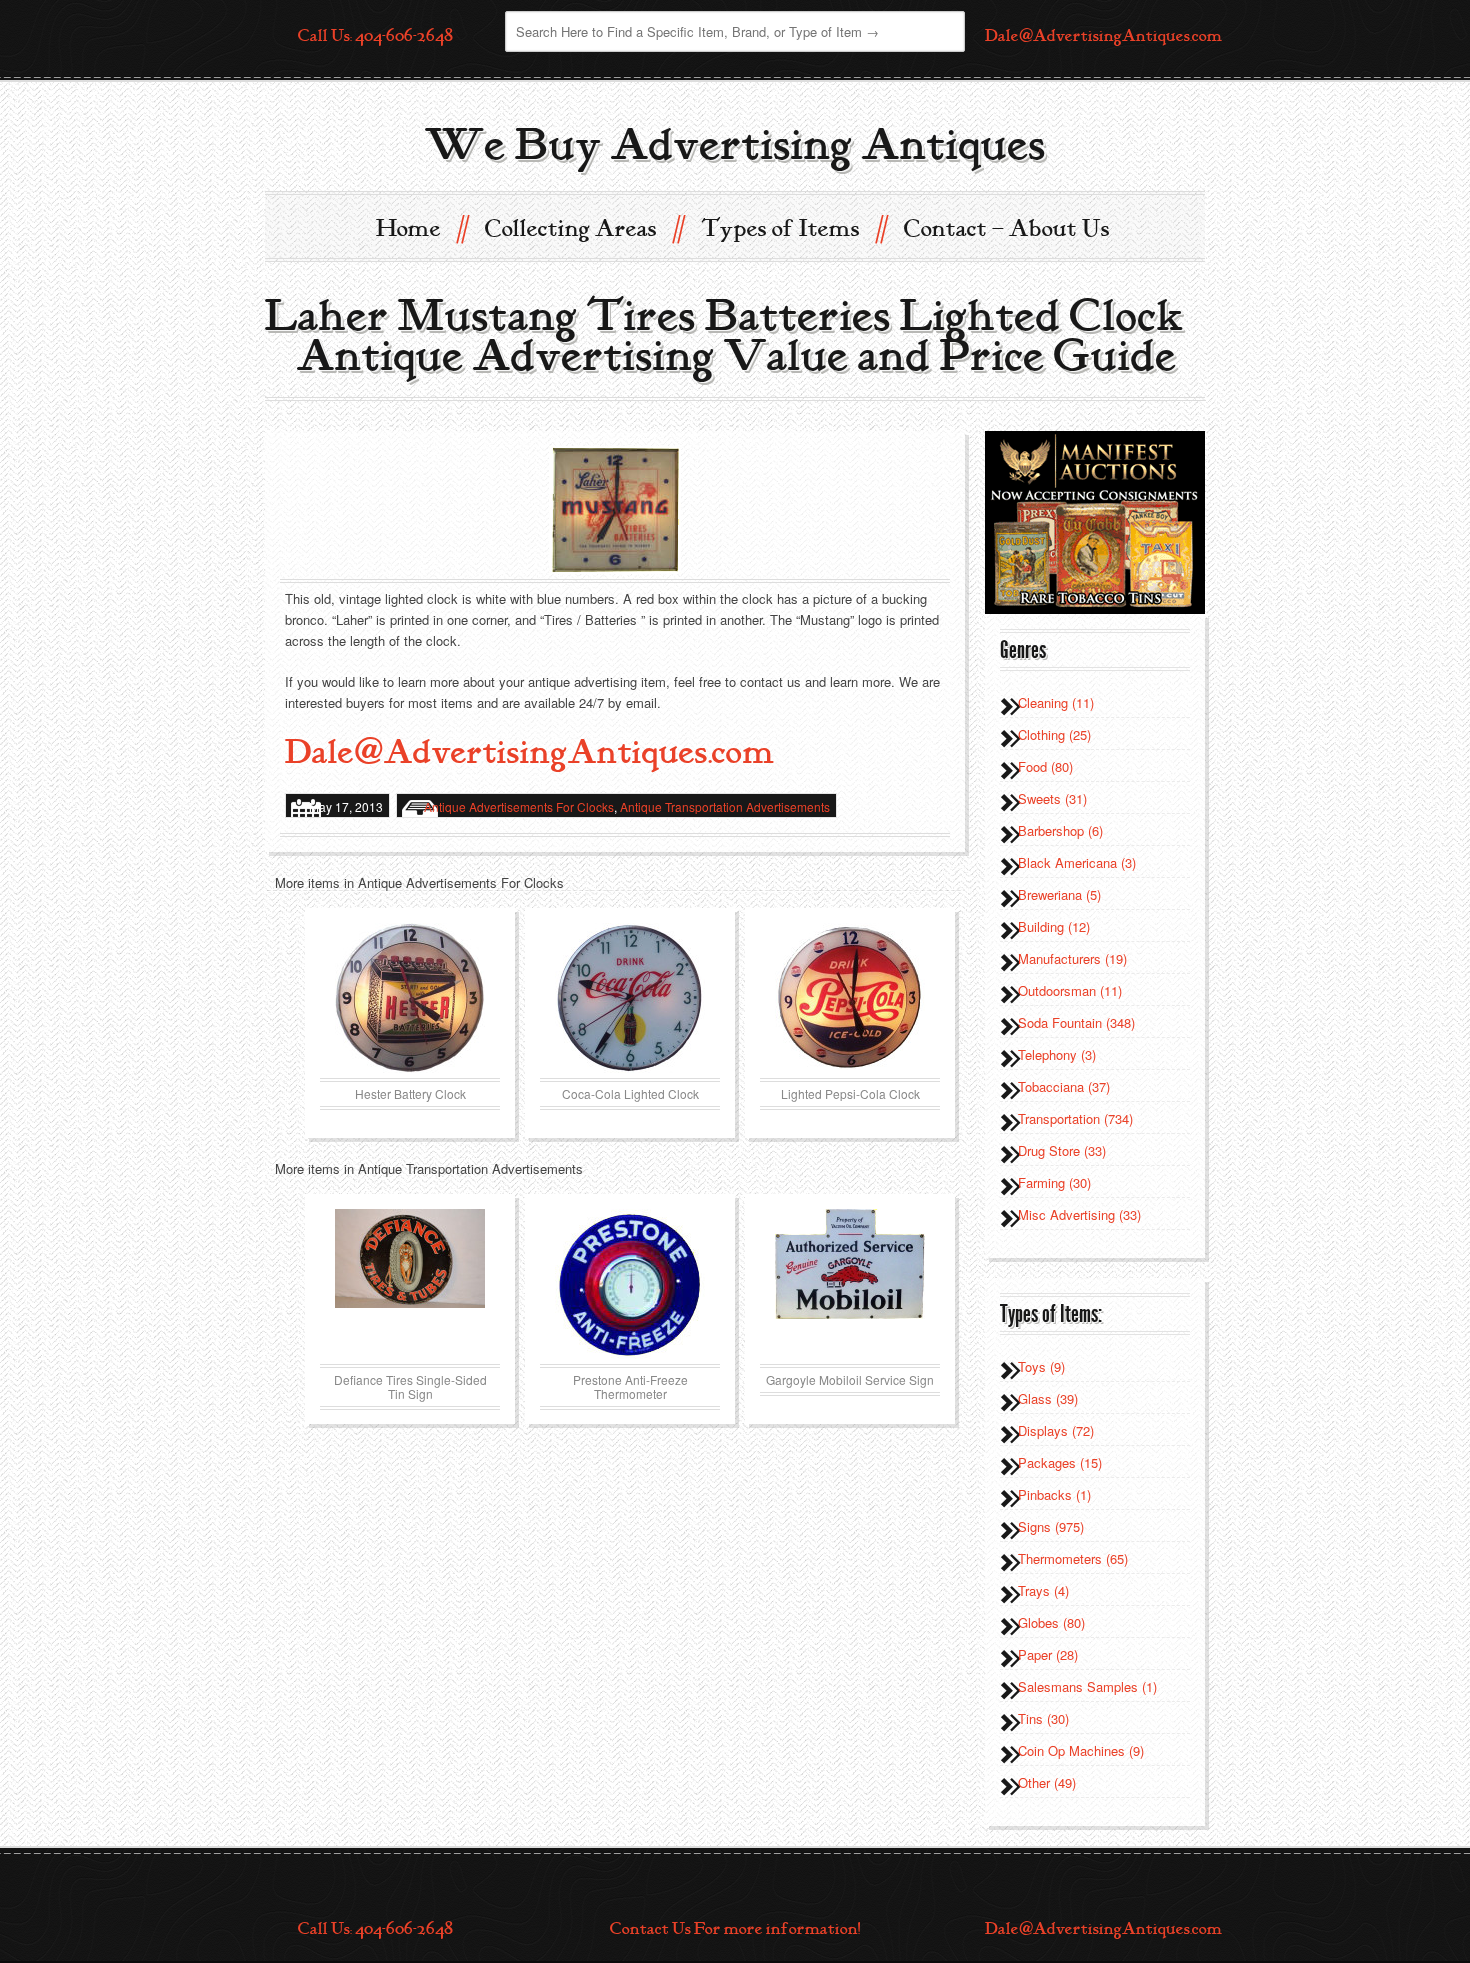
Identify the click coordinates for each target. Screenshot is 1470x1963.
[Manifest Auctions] (1095, 520)
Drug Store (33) (1062, 1150)
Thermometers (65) (1073, 1558)
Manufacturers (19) (1072, 958)
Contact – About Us (1007, 229)
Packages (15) (1060, 1462)
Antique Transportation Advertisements (725, 806)
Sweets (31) (1052, 798)
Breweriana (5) (1059, 894)
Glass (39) (1048, 1398)
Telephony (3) (1057, 1054)
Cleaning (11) (1056, 702)
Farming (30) (1054, 1182)
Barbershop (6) (1060, 830)
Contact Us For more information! (735, 1929)
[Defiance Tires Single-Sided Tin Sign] (410, 1284)
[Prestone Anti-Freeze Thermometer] (630, 1284)
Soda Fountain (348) (1076, 1022)
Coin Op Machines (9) (1081, 1750)
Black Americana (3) (1077, 862)
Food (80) (1045, 766)
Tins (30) (1043, 1718)
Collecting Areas (583, 227)
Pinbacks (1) (1054, 1494)
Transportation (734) (1075, 1118)
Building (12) (1054, 926)
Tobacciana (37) (1064, 1086)
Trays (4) (1043, 1590)
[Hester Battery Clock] (410, 998)
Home (421, 227)
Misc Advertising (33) (1079, 1214)
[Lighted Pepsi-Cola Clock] (850, 998)
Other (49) (1047, 1782)
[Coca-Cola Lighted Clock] (630, 998)
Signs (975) (1051, 1526)
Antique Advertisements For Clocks (519, 806)
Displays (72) (1056, 1430)
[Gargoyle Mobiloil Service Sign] (850, 1284)
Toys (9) (1041, 1366)
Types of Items (793, 227)
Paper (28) (1048, 1654)
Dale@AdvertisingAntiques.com (1103, 36)
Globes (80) (1051, 1622)
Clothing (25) (1054, 734)
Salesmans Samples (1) (1087, 1686)
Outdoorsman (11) (1070, 990)
